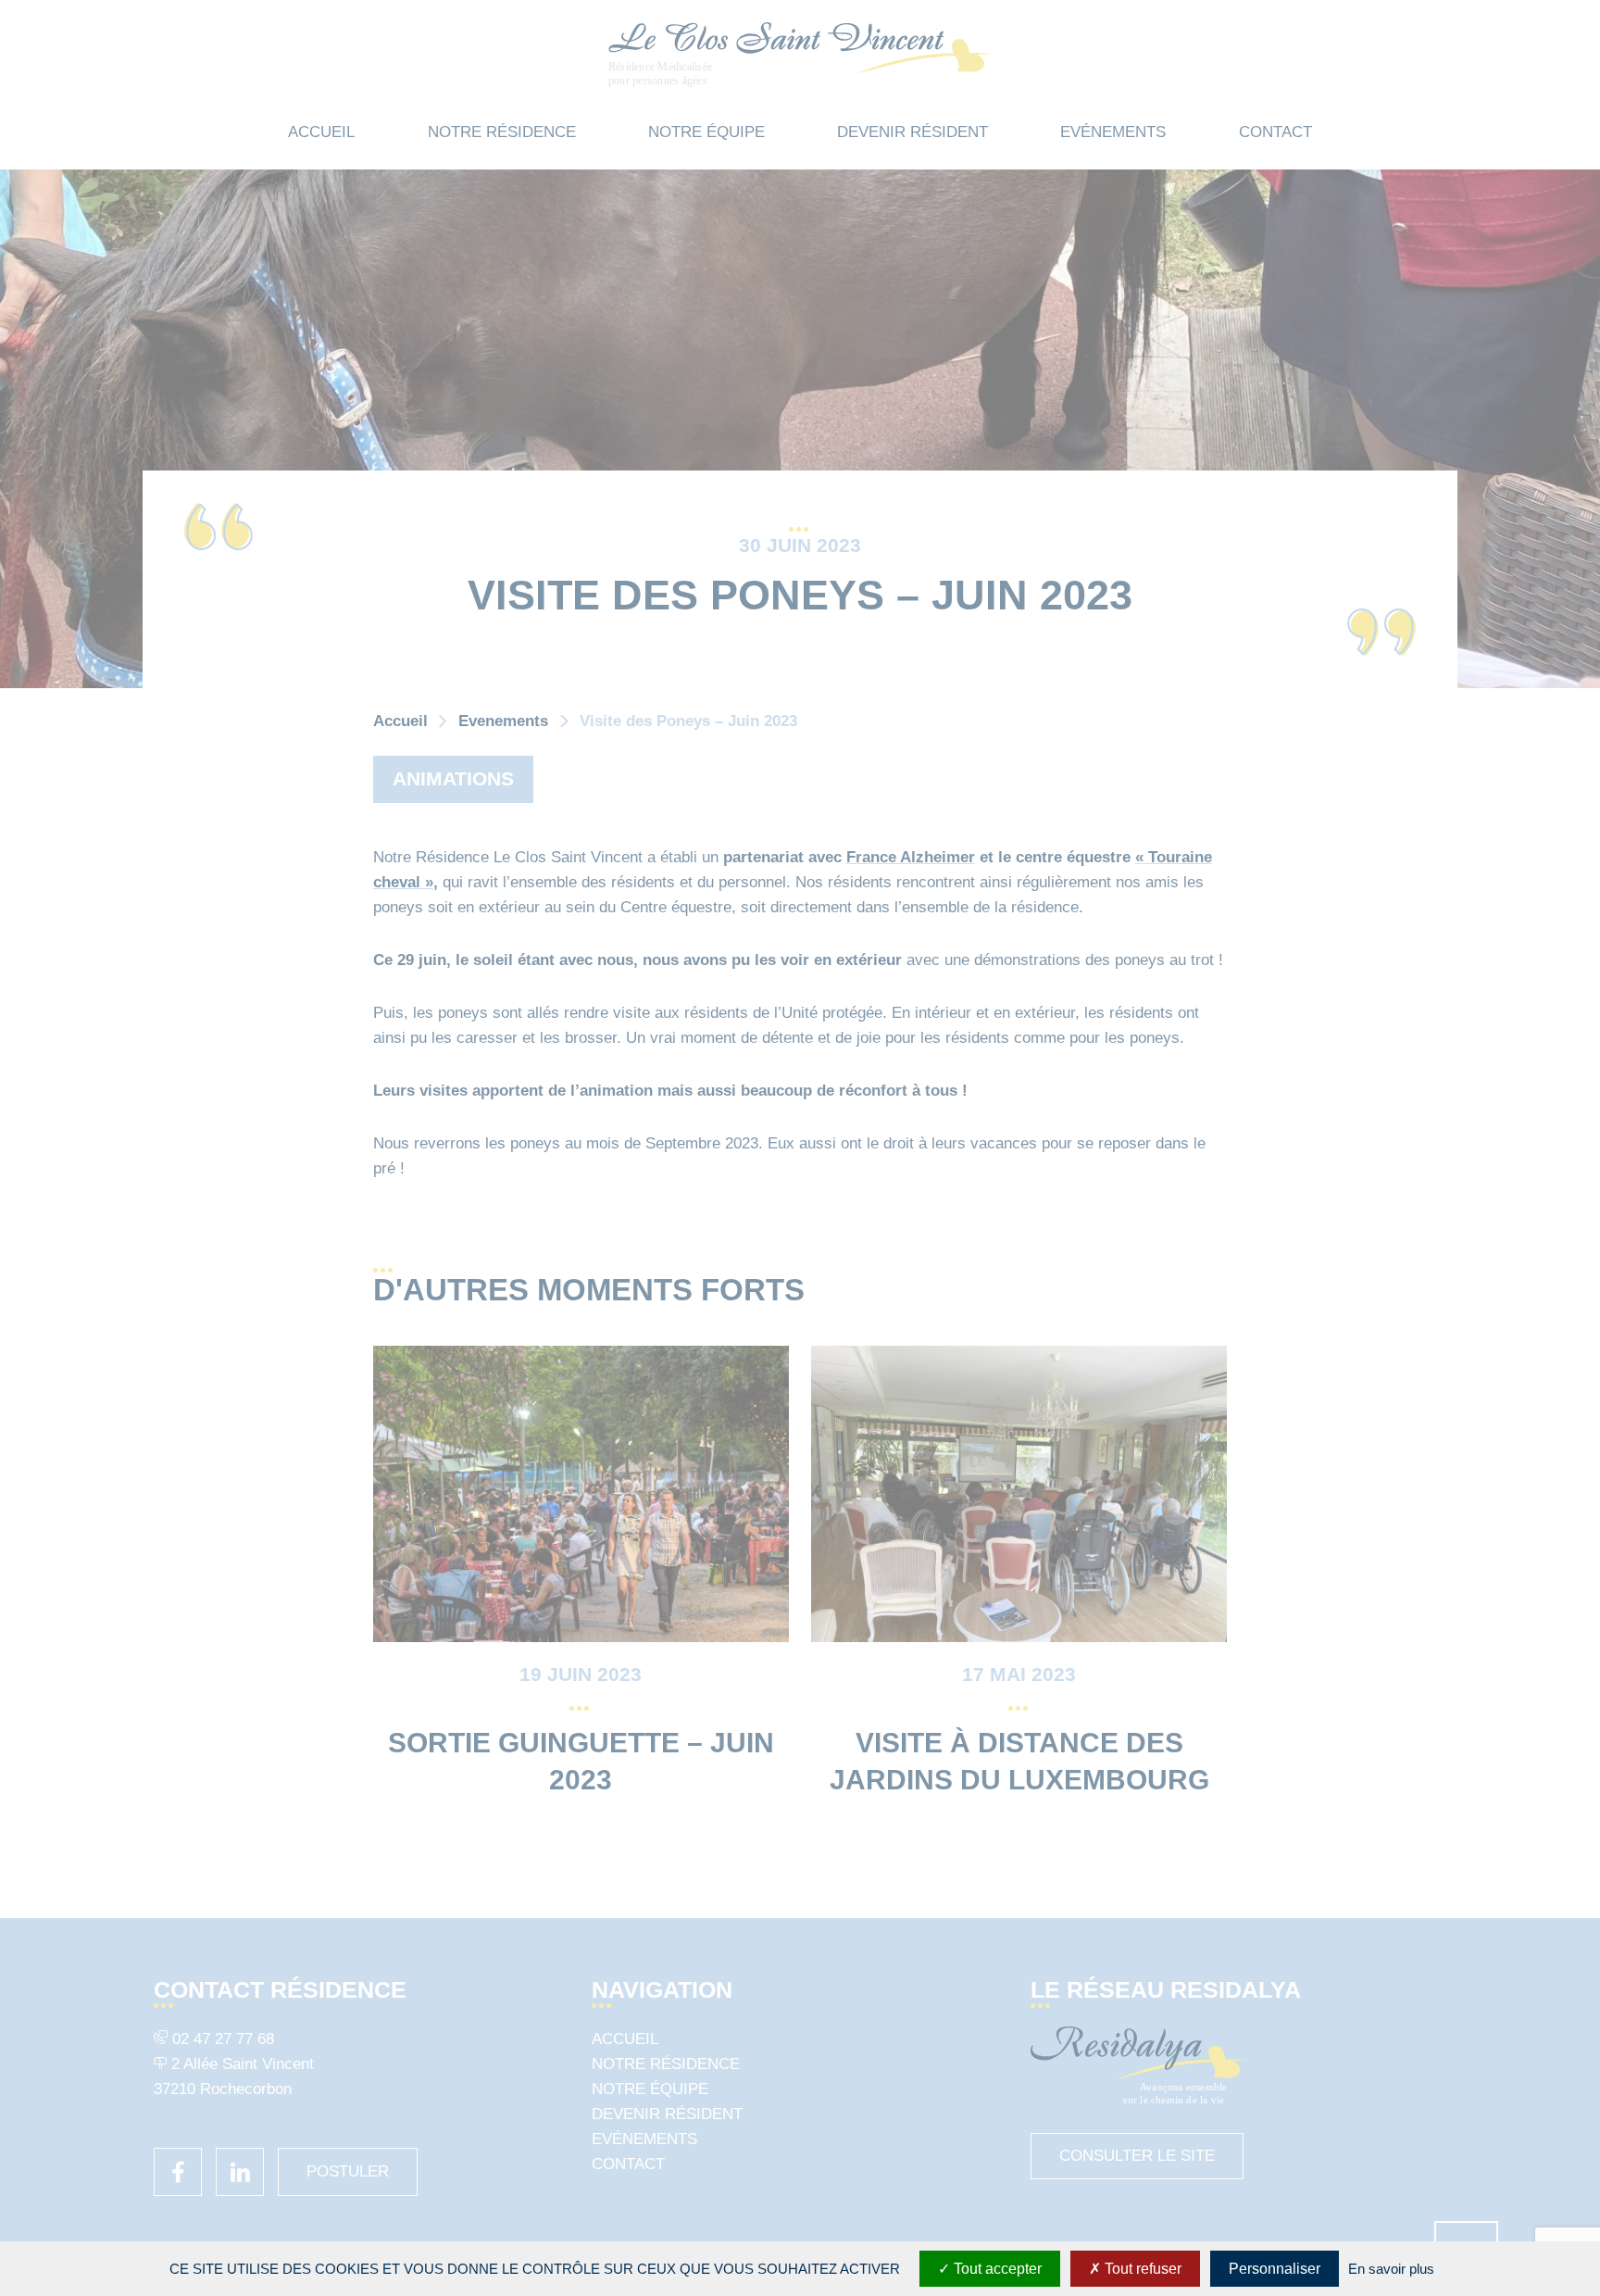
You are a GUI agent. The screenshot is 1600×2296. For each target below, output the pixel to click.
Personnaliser (1275, 2269)
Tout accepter (996, 2269)
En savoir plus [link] (1391, 2269)
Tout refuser (1141, 2269)
